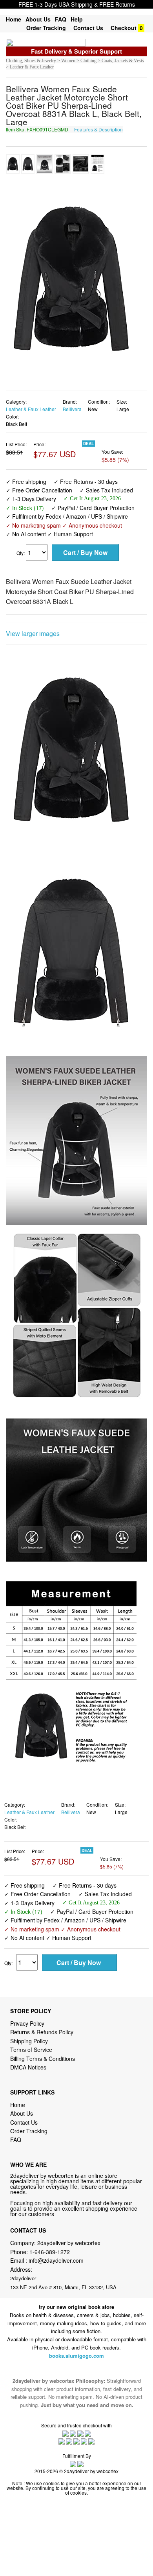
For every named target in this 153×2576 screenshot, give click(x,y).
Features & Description (98, 129)
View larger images (33, 633)
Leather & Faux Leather (31, 409)
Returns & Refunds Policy (42, 2032)
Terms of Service (31, 2050)
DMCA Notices (28, 2067)
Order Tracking (46, 28)
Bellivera (72, 409)
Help (77, 19)
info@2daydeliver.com (56, 2260)
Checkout (124, 28)
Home (14, 19)
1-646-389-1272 (50, 2252)
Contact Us (88, 28)
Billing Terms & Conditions (43, 2059)
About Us (38, 19)
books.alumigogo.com (76, 2356)
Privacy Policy (27, 2023)
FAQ (61, 19)
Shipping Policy (30, 2041)
